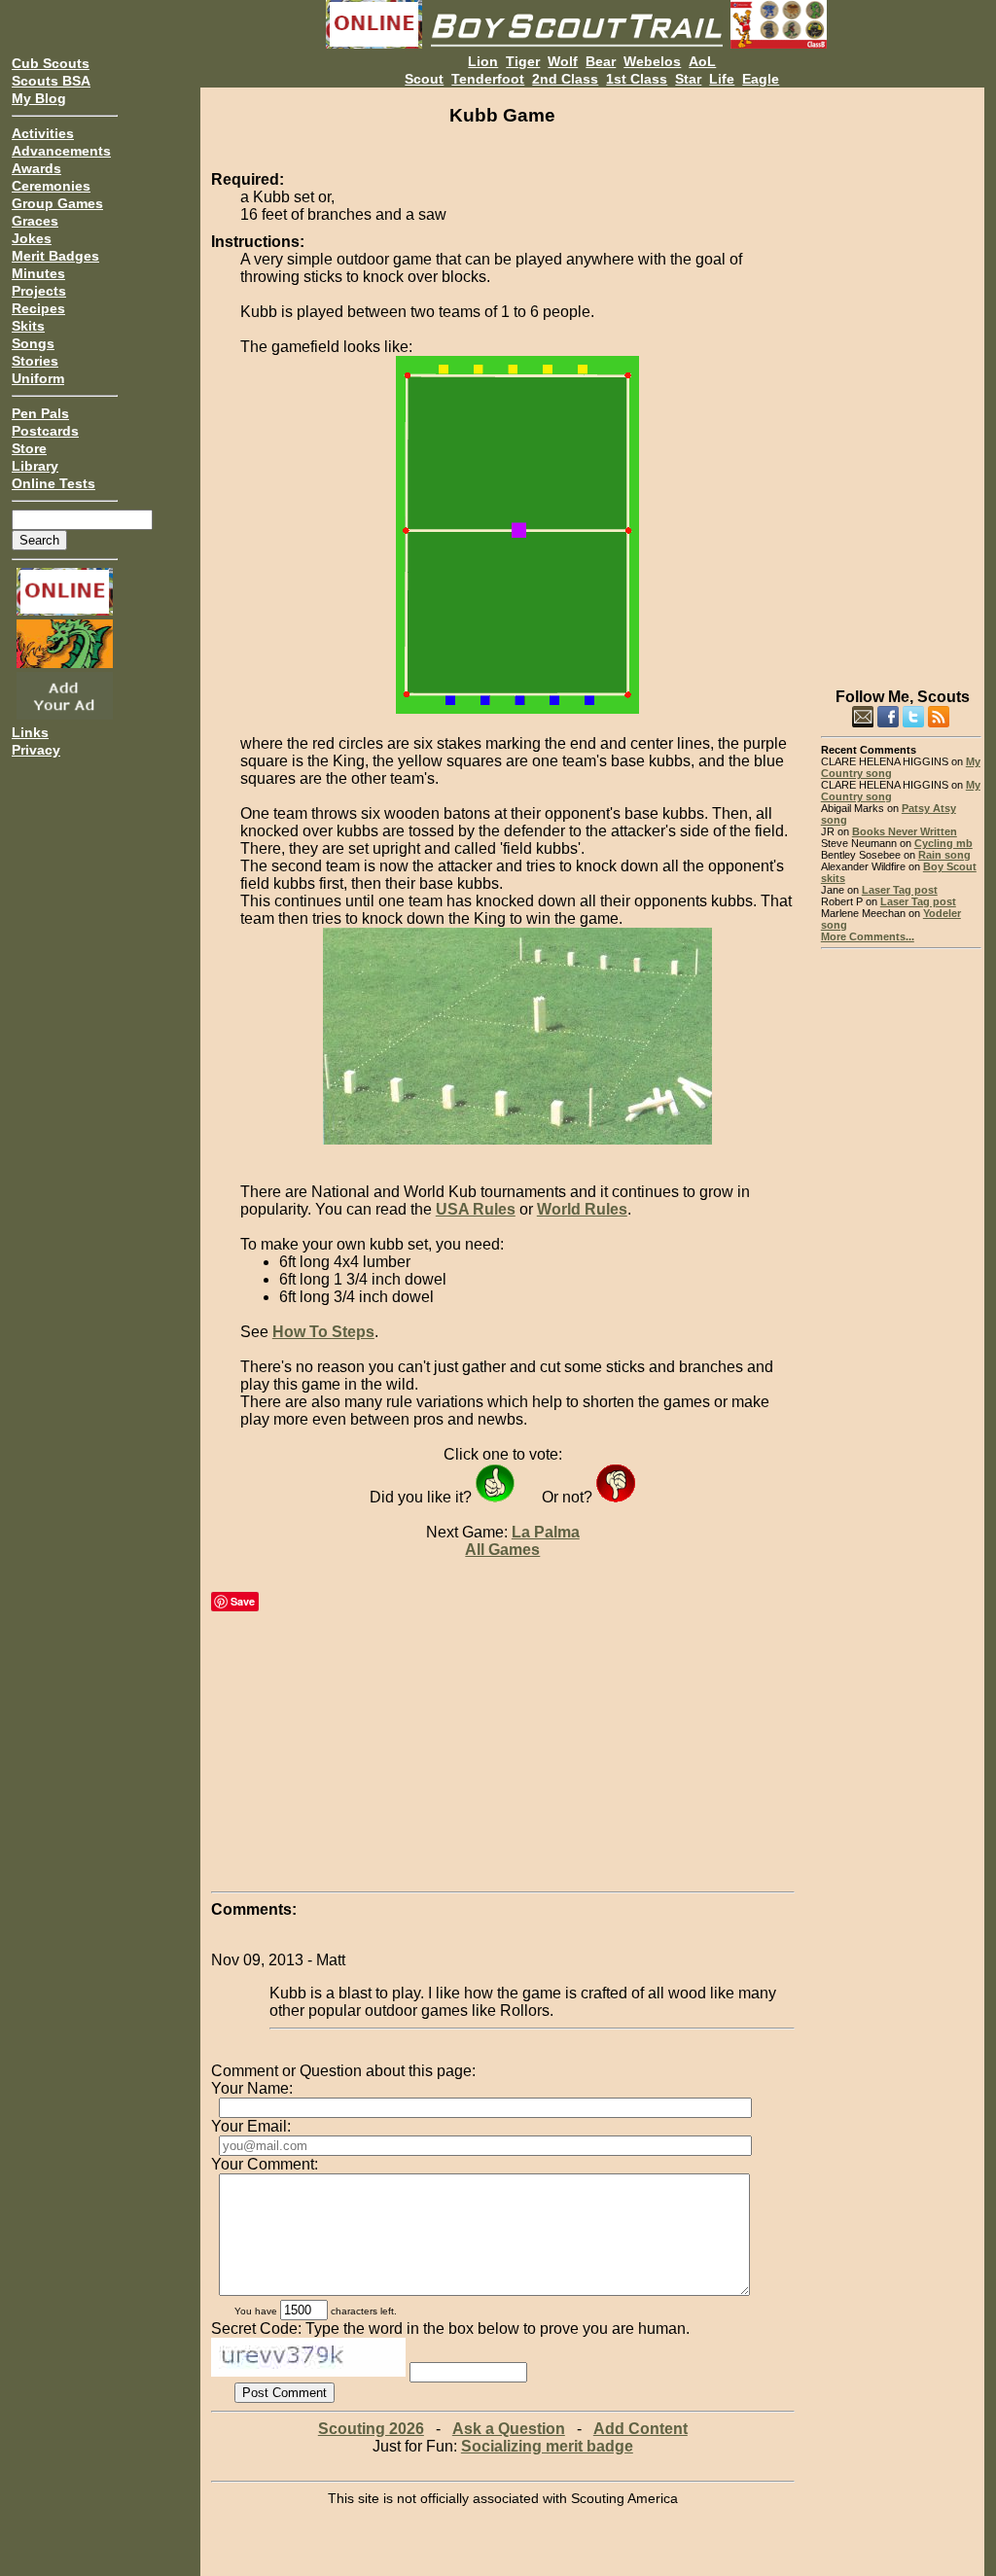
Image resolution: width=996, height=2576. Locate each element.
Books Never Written (905, 831)
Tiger (523, 61)
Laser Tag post (900, 890)
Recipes (38, 308)
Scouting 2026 (371, 2429)
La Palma (546, 1532)
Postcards (45, 431)
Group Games (57, 203)
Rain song (944, 855)
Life (722, 79)
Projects (39, 291)
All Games (502, 1550)
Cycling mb (943, 843)
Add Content (640, 2429)
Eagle (761, 79)
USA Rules (476, 1209)
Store (29, 448)
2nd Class (565, 79)
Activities (43, 133)
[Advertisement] (901, 379)
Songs (33, 343)
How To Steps (323, 1332)
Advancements (61, 151)
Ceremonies (51, 186)
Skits (28, 326)
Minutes (38, 273)
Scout (424, 79)
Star (688, 79)
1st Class (637, 79)
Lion (483, 61)
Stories (35, 361)
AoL (702, 61)
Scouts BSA (51, 81)
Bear (601, 61)
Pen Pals (40, 413)
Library (35, 466)
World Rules (582, 1209)
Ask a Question (509, 2429)
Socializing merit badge (547, 2446)
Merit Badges (55, 256)
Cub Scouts (51, 63)
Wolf (563, 61)
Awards (36, 168)
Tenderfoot (488, 79)
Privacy (36, 750)
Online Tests (53, 483)
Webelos (652, 61)
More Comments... (868, 936)
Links (30, 732)
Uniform (38, 378)
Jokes (32, 238)
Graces (35, 221)
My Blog (39, 98)
